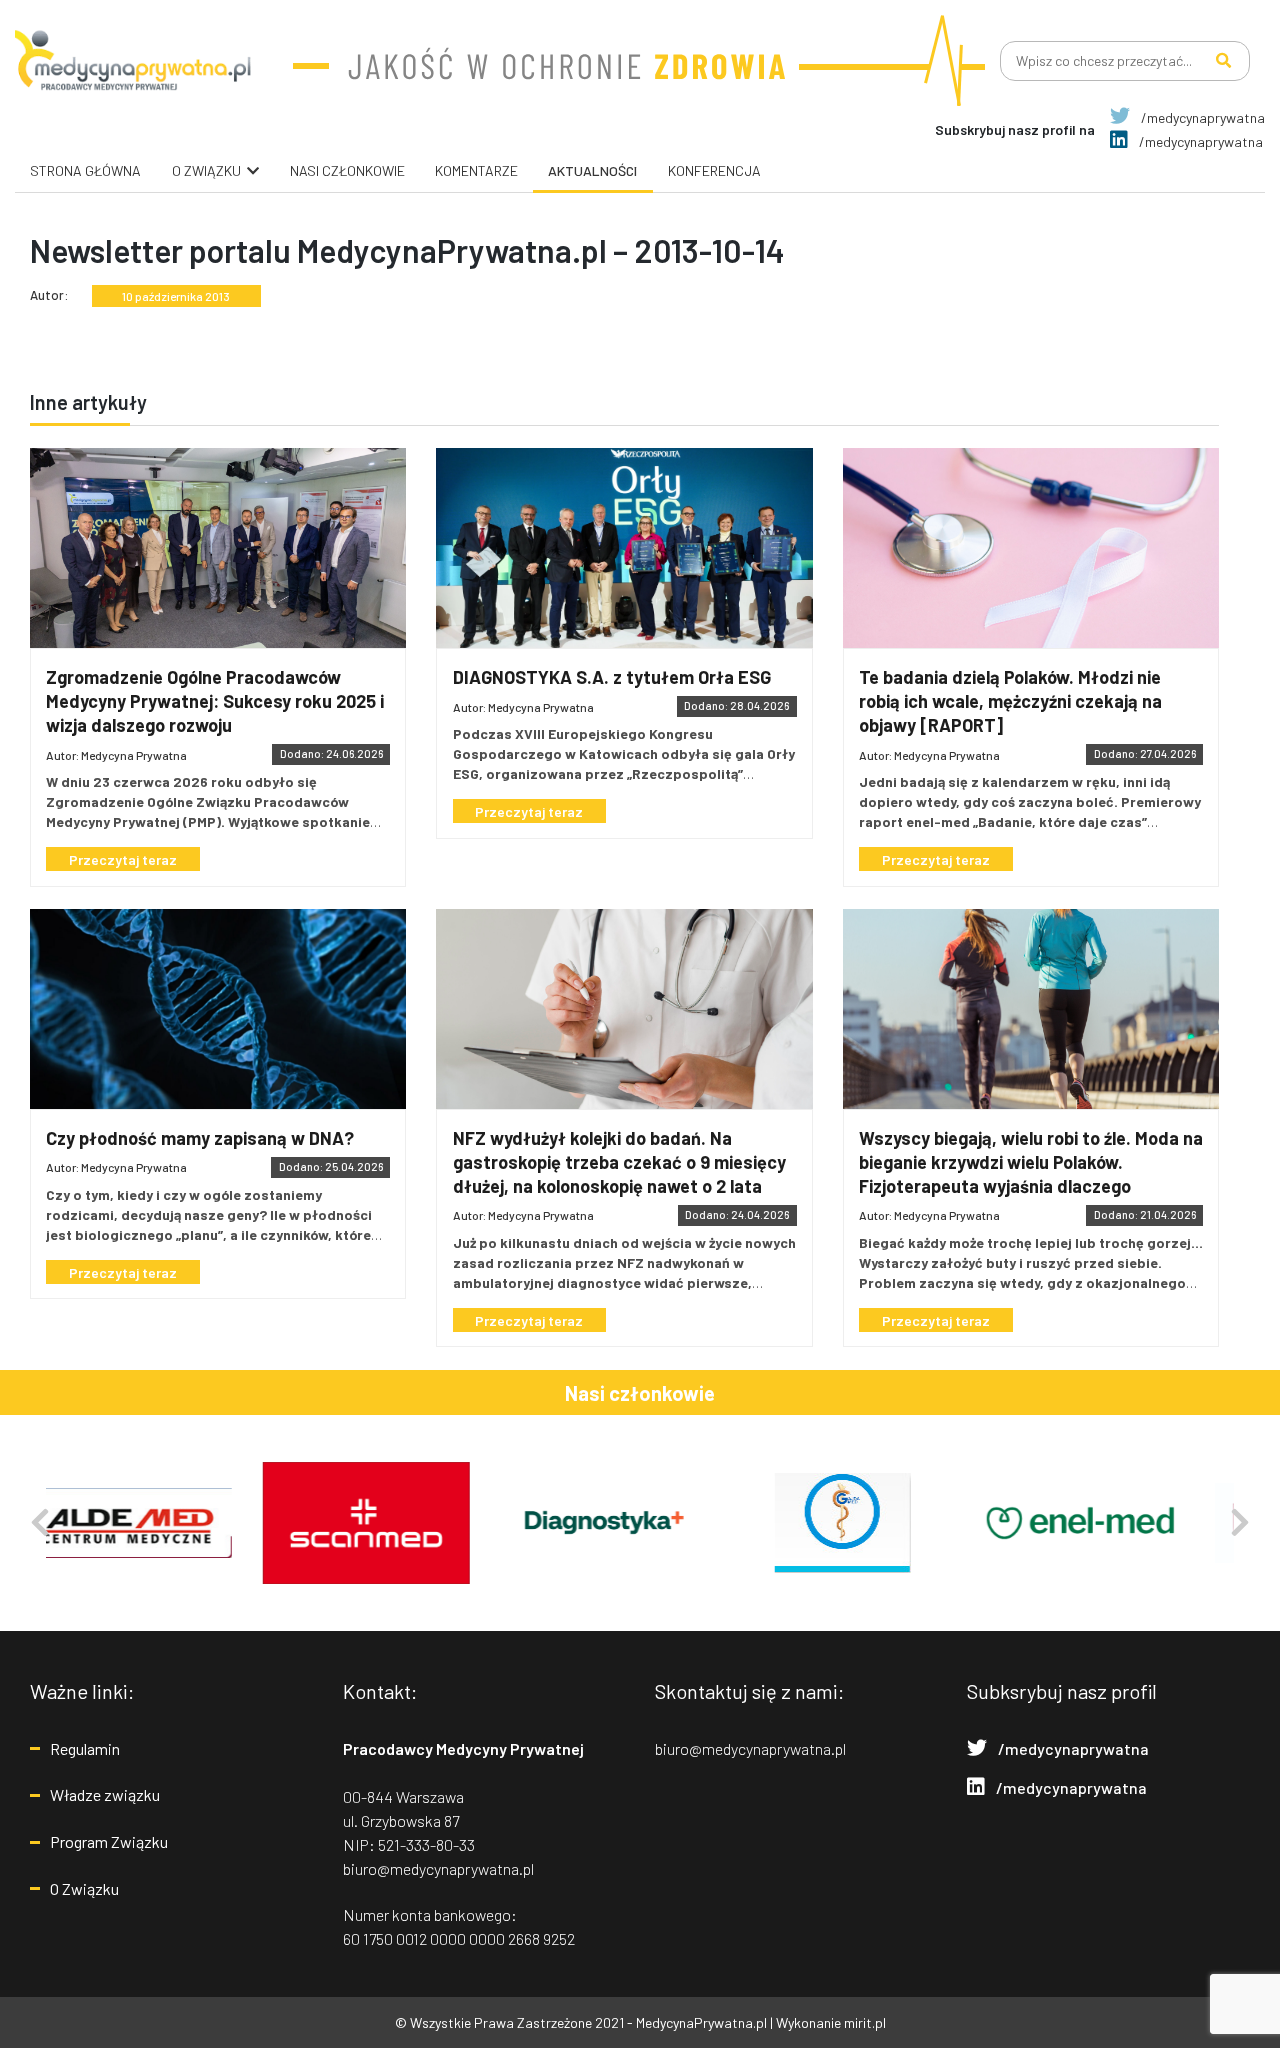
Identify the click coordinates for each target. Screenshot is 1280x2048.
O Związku (84, 1888)
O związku (206, 170)
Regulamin (85, 1748)
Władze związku (105, 1794)
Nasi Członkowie (347, 170)
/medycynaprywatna (1201, 117)
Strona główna (85, 170)
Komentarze (476, 170)
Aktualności (592, 170)
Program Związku (109, 1841)
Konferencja (714, 170)
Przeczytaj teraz (123, 859)
